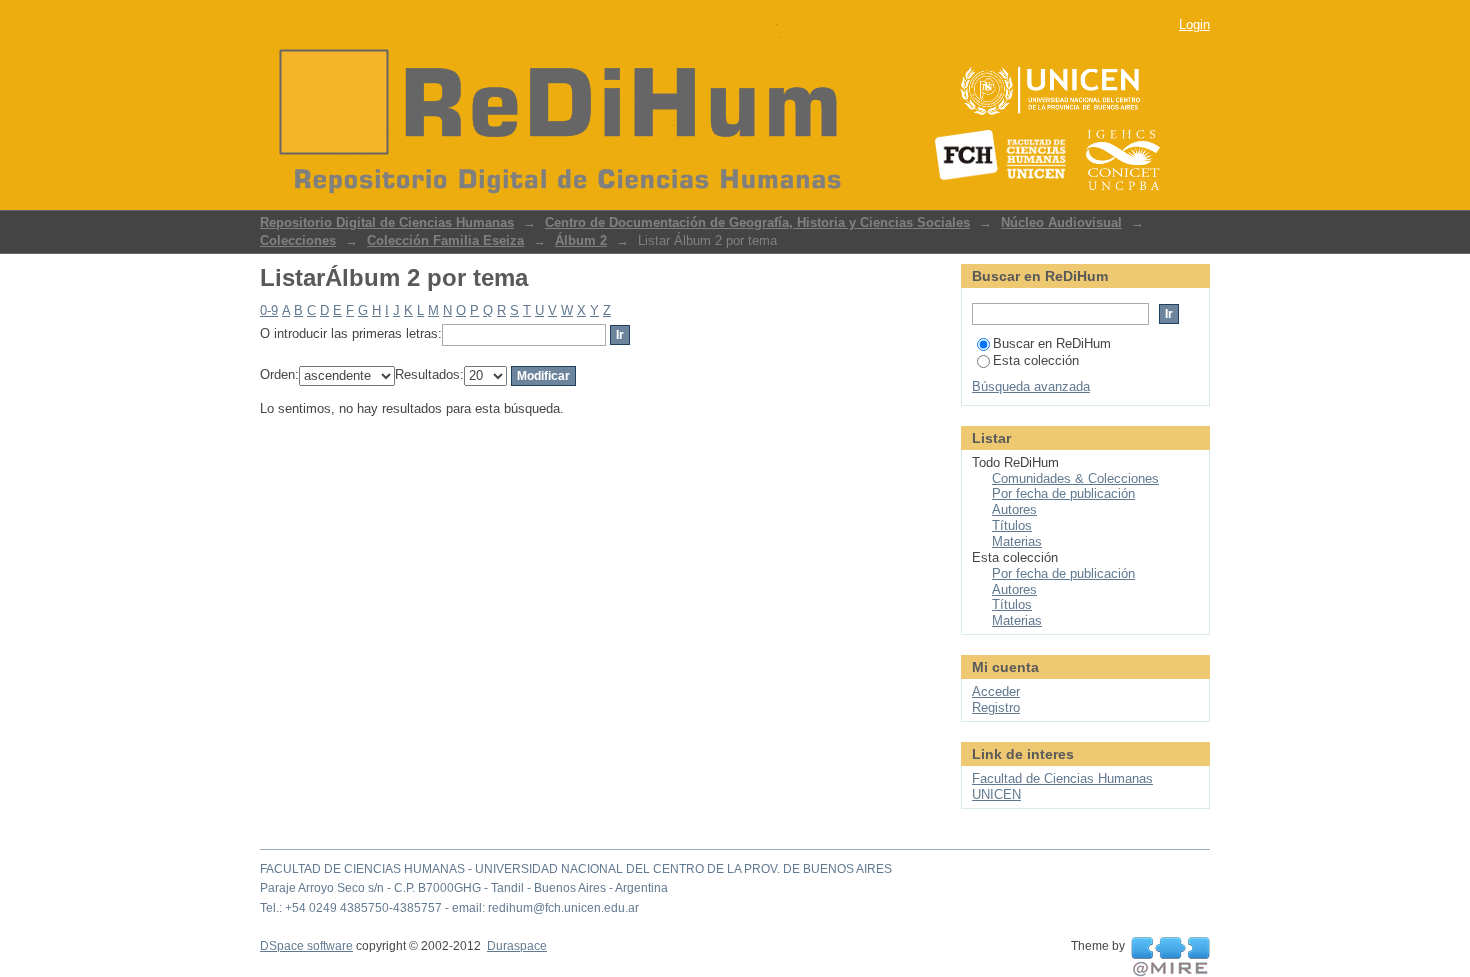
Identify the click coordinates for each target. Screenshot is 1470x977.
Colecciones (298, 240)
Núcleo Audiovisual (1061, 222)
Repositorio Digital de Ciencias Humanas (387, 222)
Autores (1014, 509)
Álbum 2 (581, 240)
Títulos (1012, 525)
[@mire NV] (1170, 957)
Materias (1017, 541)
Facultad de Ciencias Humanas (1062, 778)
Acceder (996, 691)
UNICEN (996, 794)
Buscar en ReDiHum (1052, 343)
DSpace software (306, 946)
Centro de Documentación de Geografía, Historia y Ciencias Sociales (757, 222)
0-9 (269, 310)
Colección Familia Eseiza (445, 240)
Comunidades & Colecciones (1075, 478)
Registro (996, 707)
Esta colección (1036, 360)
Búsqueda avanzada (1031, 386)
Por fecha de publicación (1063, 493)
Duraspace (517, 946)
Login (1194, 24)
